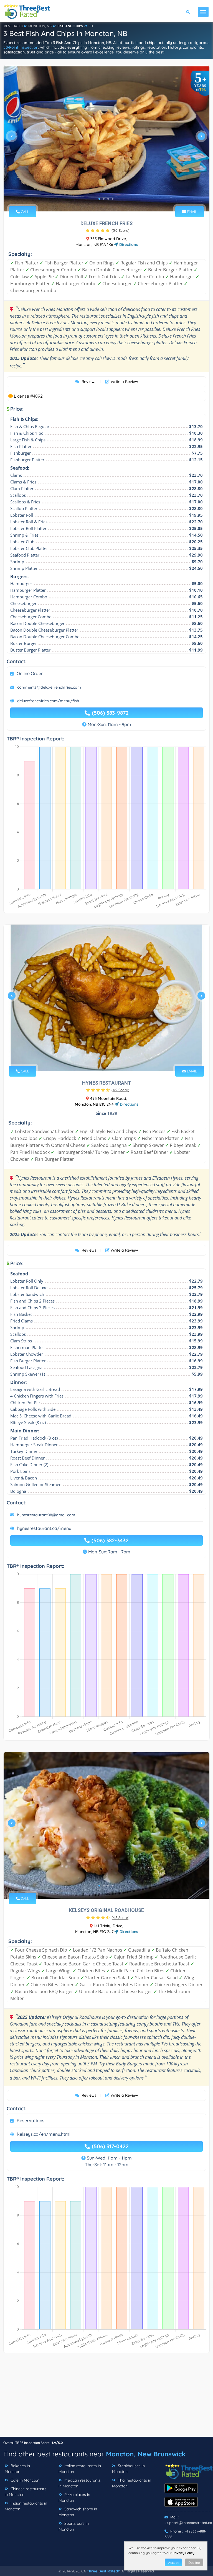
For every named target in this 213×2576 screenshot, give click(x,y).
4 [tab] (113, 199)
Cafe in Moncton (24, 2480)
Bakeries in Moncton (17, 2469)
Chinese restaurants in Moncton (26, 2492)
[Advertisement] (106, 2398)
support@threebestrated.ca (189, 2523)
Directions (128, 245)
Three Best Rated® (103, 2571)
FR (91, 26)
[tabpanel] (106, 138)
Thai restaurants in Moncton (132, 2483)
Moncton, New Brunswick (146, 2454)
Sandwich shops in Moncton (78, 2512)
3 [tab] (108, 199)
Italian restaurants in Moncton (80, 2469)
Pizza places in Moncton (74, 2497)
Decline (194, 2563)
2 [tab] (104, 199)
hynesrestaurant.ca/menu (44, 1528)
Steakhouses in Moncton (128, 2469)
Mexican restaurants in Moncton (80, 2483)
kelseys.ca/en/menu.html (44, 2134)
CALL (24, 212)
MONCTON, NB (40, 26)
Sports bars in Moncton (74, 2526)
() (121, 230)
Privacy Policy (183, 2553)
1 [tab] (99, 199)
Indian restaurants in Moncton (26, 2506)
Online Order (30, 673)
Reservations (31, 2120)
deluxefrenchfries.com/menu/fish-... (50, 701)
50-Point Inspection (21, 47)
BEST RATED (14, 26)
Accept (173, 2563)
